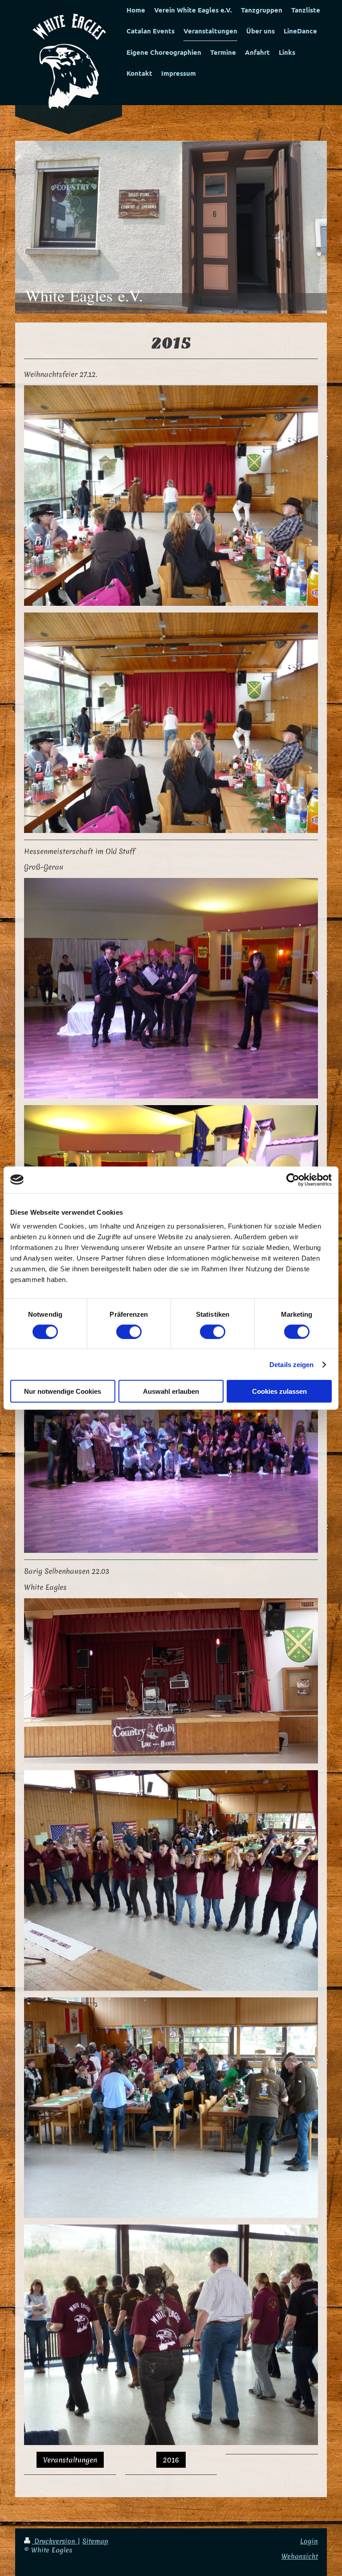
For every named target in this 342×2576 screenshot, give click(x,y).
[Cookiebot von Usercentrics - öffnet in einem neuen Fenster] (293, 1180)
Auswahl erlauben (171, 1391)
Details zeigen (291, 1364)
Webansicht (300, 2556)
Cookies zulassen (279, 1391)
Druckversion (55, 2541)
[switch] (129, 1331)
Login (309, 2541)
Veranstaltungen (70, 2460)
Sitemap (95, 2541)
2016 (171, 2460)
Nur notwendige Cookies (63, 1391)
